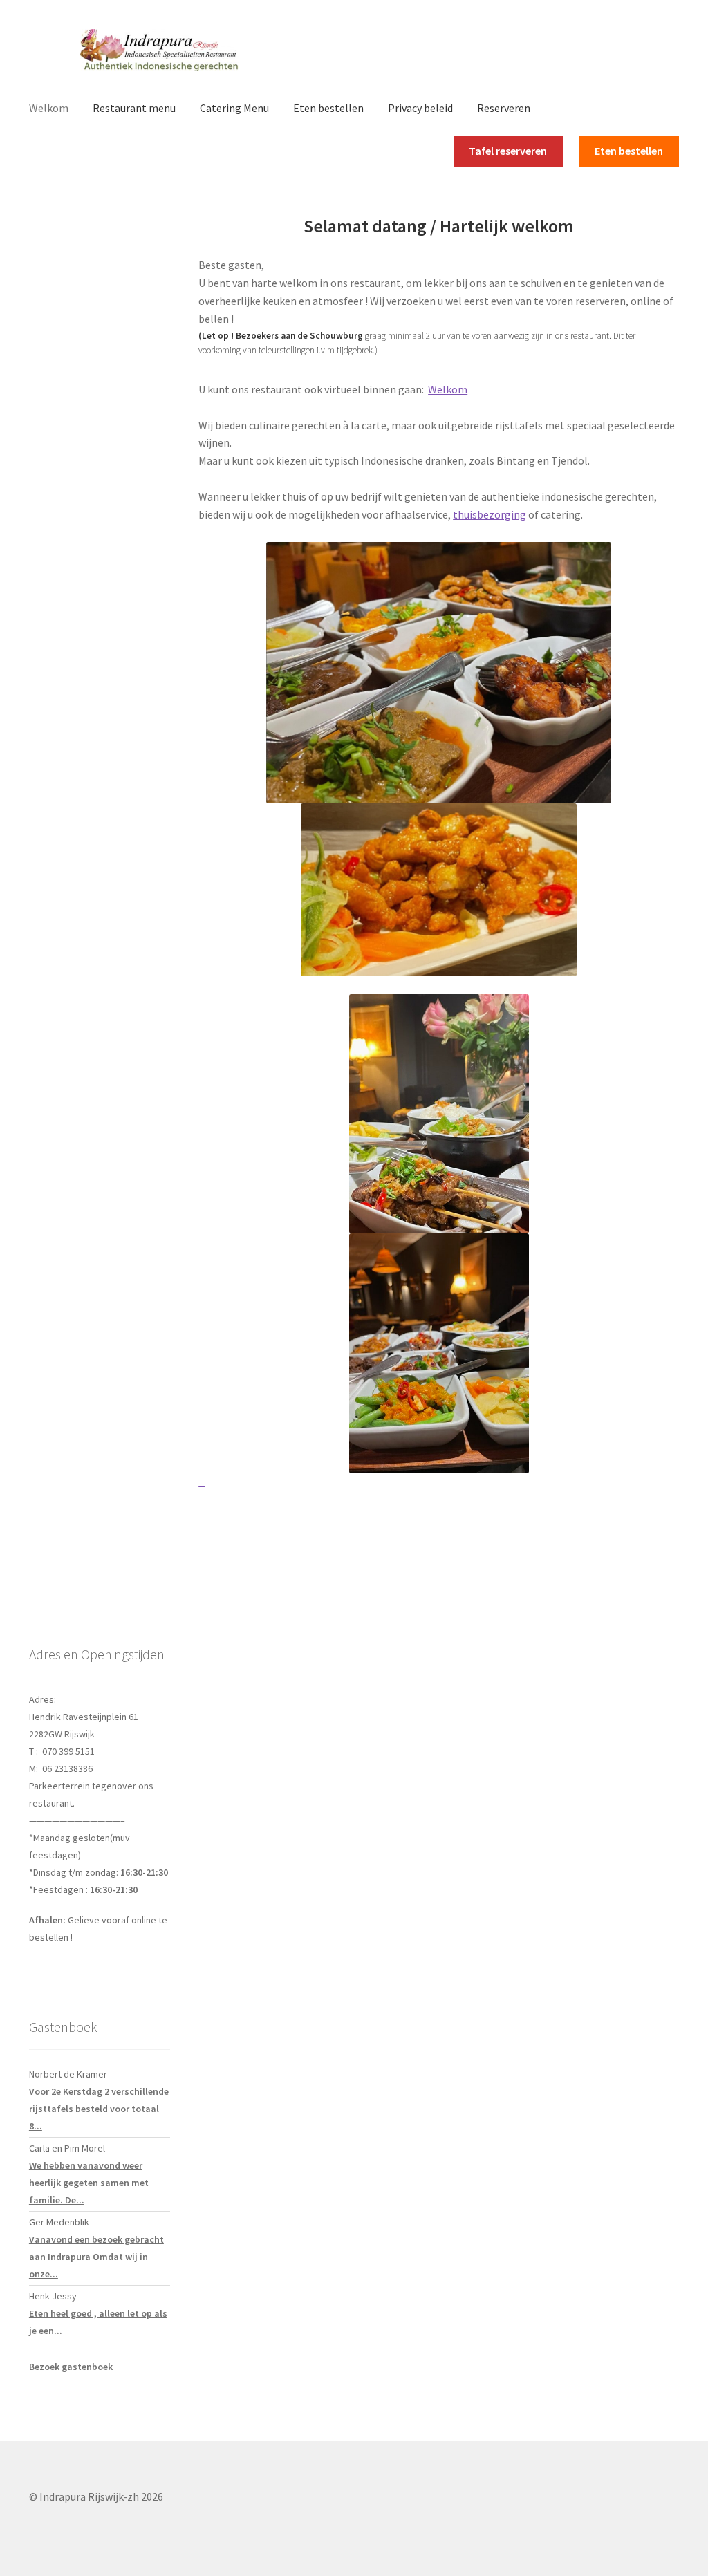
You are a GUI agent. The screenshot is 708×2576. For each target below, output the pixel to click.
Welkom (49, 108)
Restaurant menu (134, 108)
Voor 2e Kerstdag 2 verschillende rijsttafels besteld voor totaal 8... (99, 2109)
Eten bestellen (328, 108)
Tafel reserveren (508, 151)
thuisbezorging (490, 514)
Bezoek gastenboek (71, 2367)
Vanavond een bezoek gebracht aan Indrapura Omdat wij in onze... (96, 2257)
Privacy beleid (420, 108)
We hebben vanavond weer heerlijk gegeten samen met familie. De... (89, 2183)
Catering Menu (234, 108)
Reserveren (504, 108)
